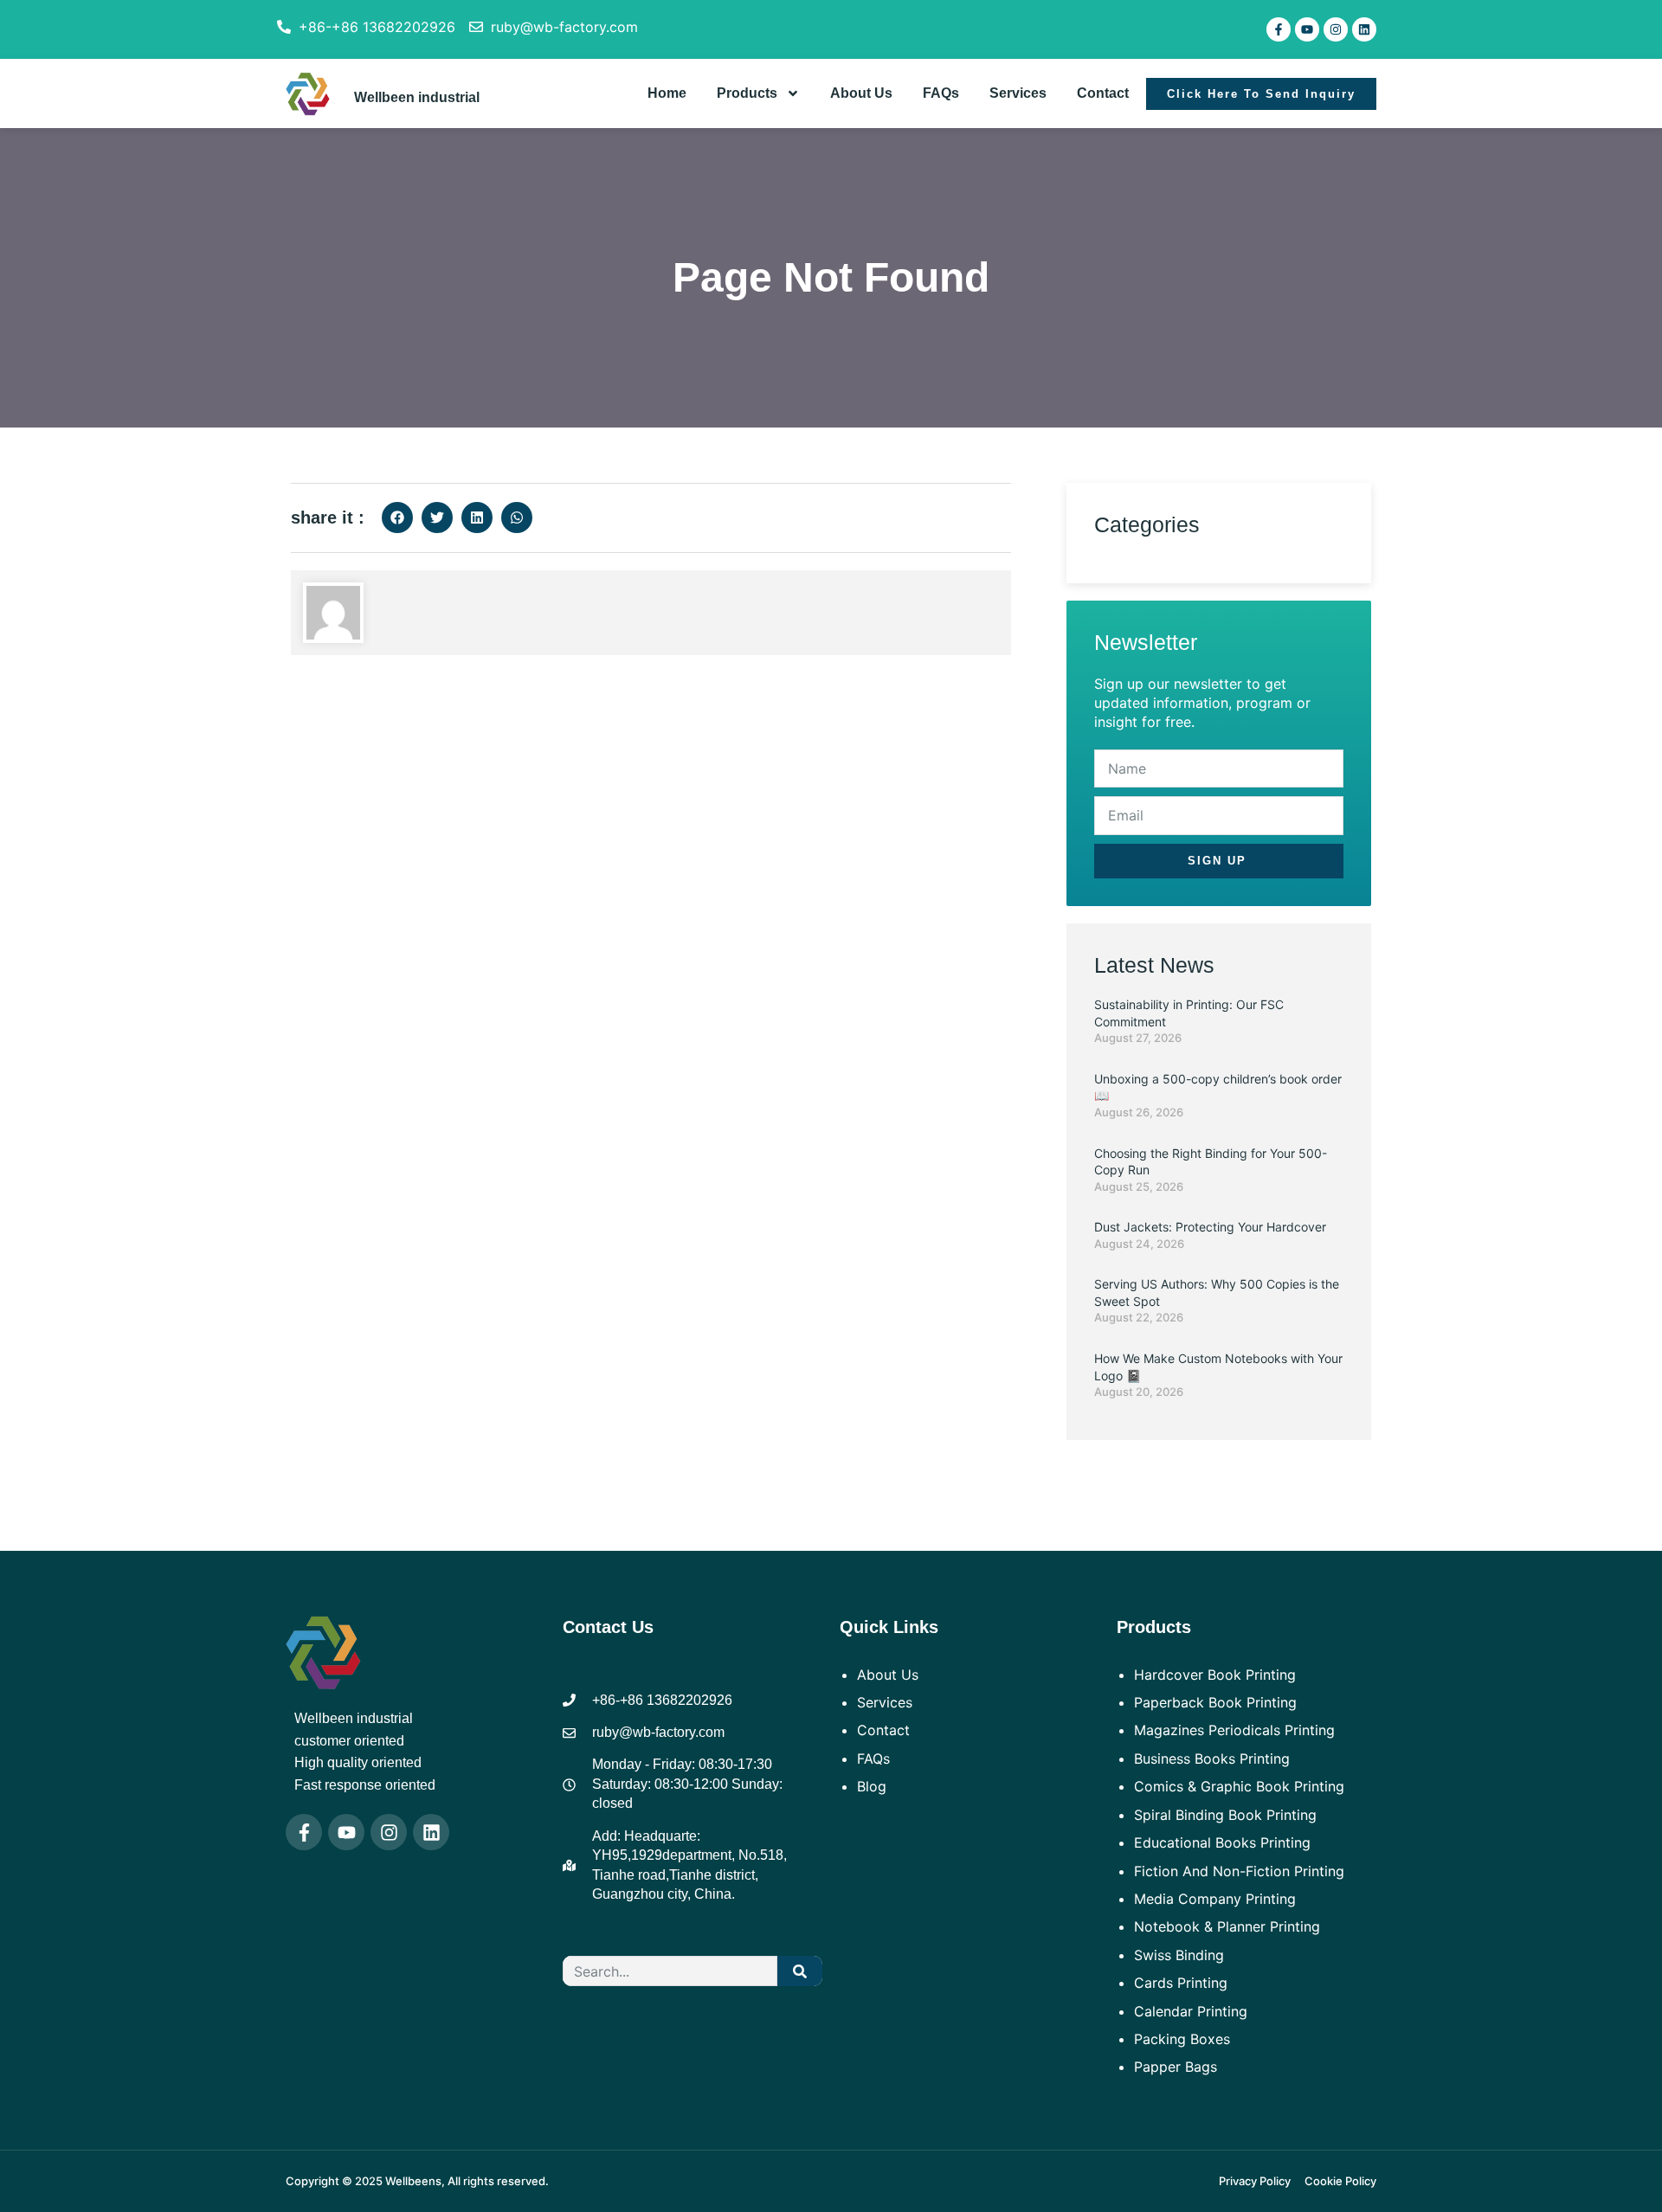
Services (1018, 93)
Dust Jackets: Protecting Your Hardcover (1210, 1227)
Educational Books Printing (1222, 1842)
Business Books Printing (1212, 1759)
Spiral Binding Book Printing (1225, 1815)
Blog (872, 1786)
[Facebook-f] (1279, 29)
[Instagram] (1336, 29)
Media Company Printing (1215, 1899)
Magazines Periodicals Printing (1234, 1730)
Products (747, 93)
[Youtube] (1307, 29)
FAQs (941, 93)
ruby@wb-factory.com (564, 27)
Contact (1103, 93)
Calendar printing (1191, 2011)
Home (667, 93)
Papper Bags (1176, 2067)
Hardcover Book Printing (1215, 1675)
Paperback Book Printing (1215, 1702)
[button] (397, 518)
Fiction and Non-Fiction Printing (1239, 1871)
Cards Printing (1181, 1983)
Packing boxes (1182, 2039)
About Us (861, 93)
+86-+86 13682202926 (377, 27)
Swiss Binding (1179, 1955)
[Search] (800, 1971)
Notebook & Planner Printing (1227, 1926)
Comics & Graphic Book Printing (1239, 1786)
